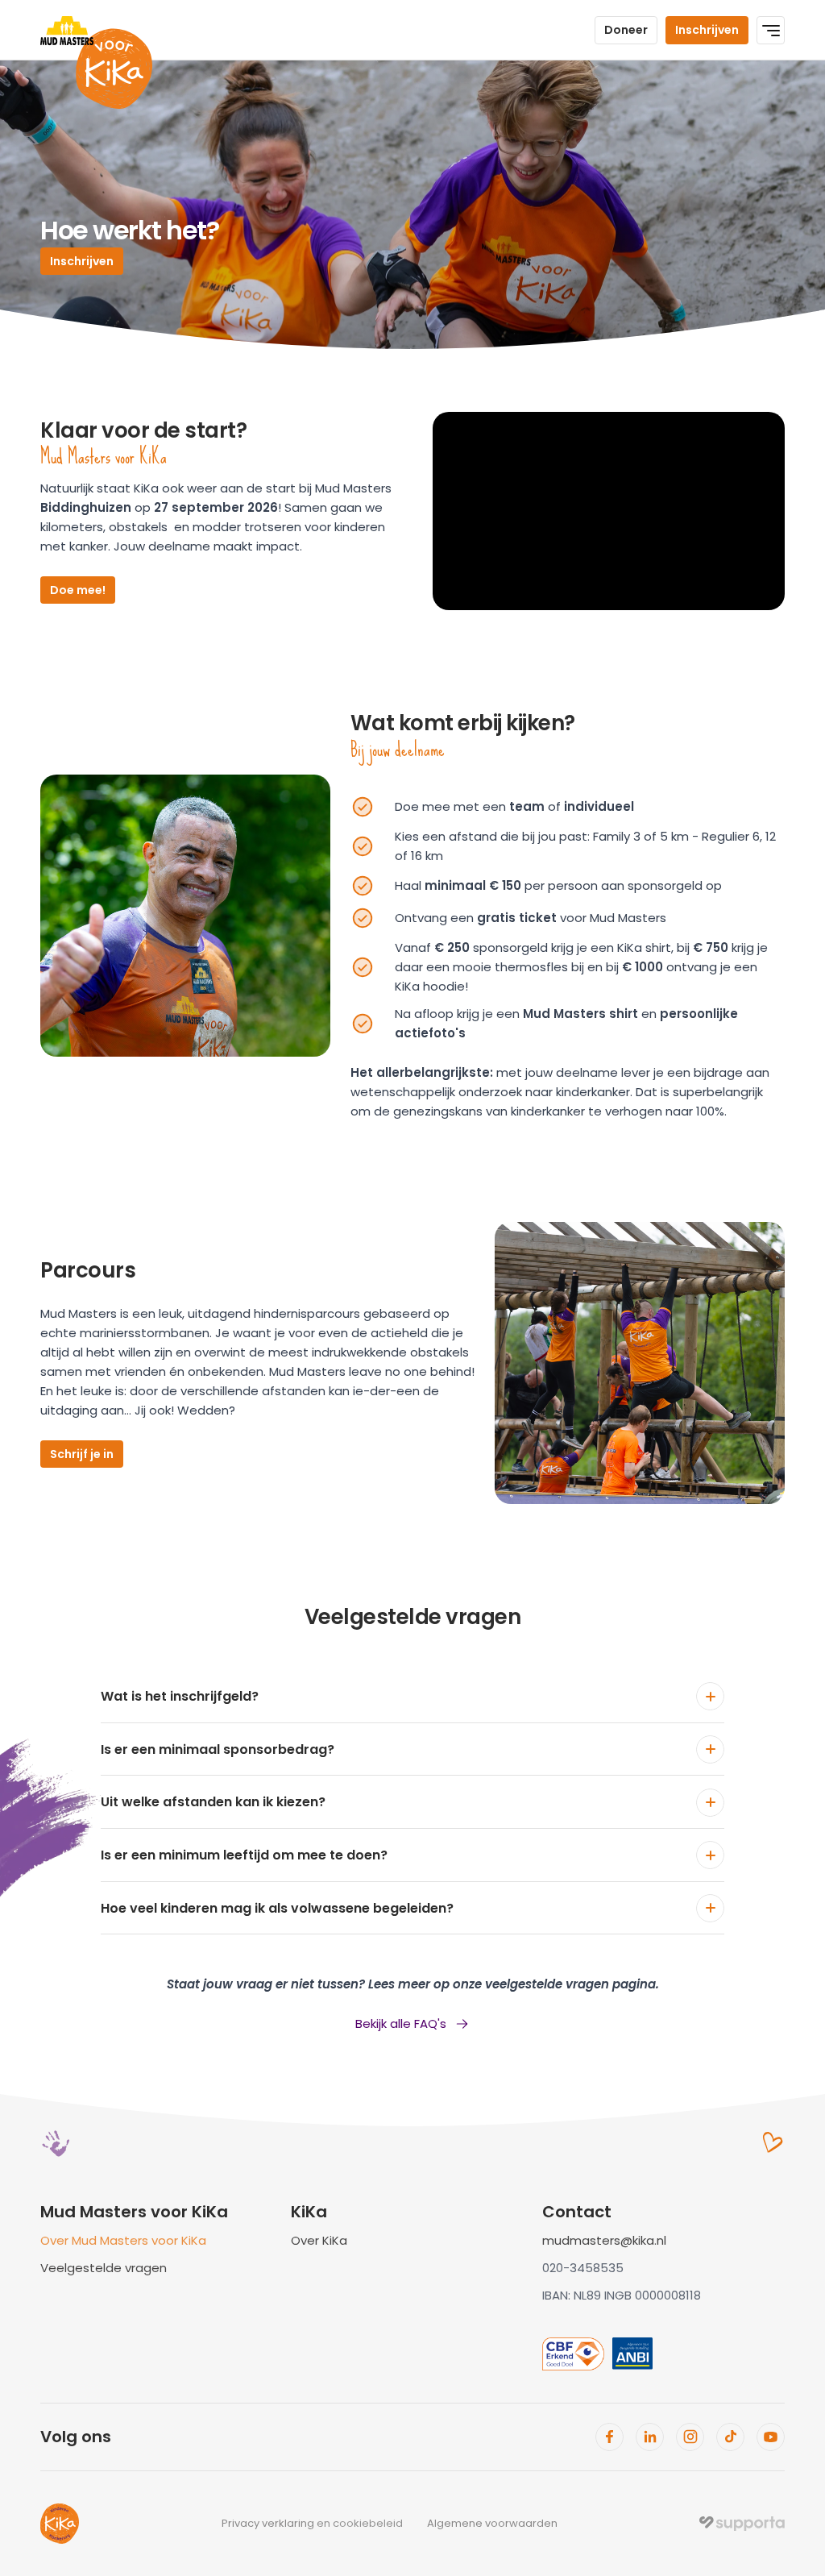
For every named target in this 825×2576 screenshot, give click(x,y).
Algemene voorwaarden (492, 2523)
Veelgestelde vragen (104, 2268)
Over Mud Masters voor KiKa (123, 2240)
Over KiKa (319, 2240)
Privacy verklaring (268, 2523)
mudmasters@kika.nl (604, 2240)
